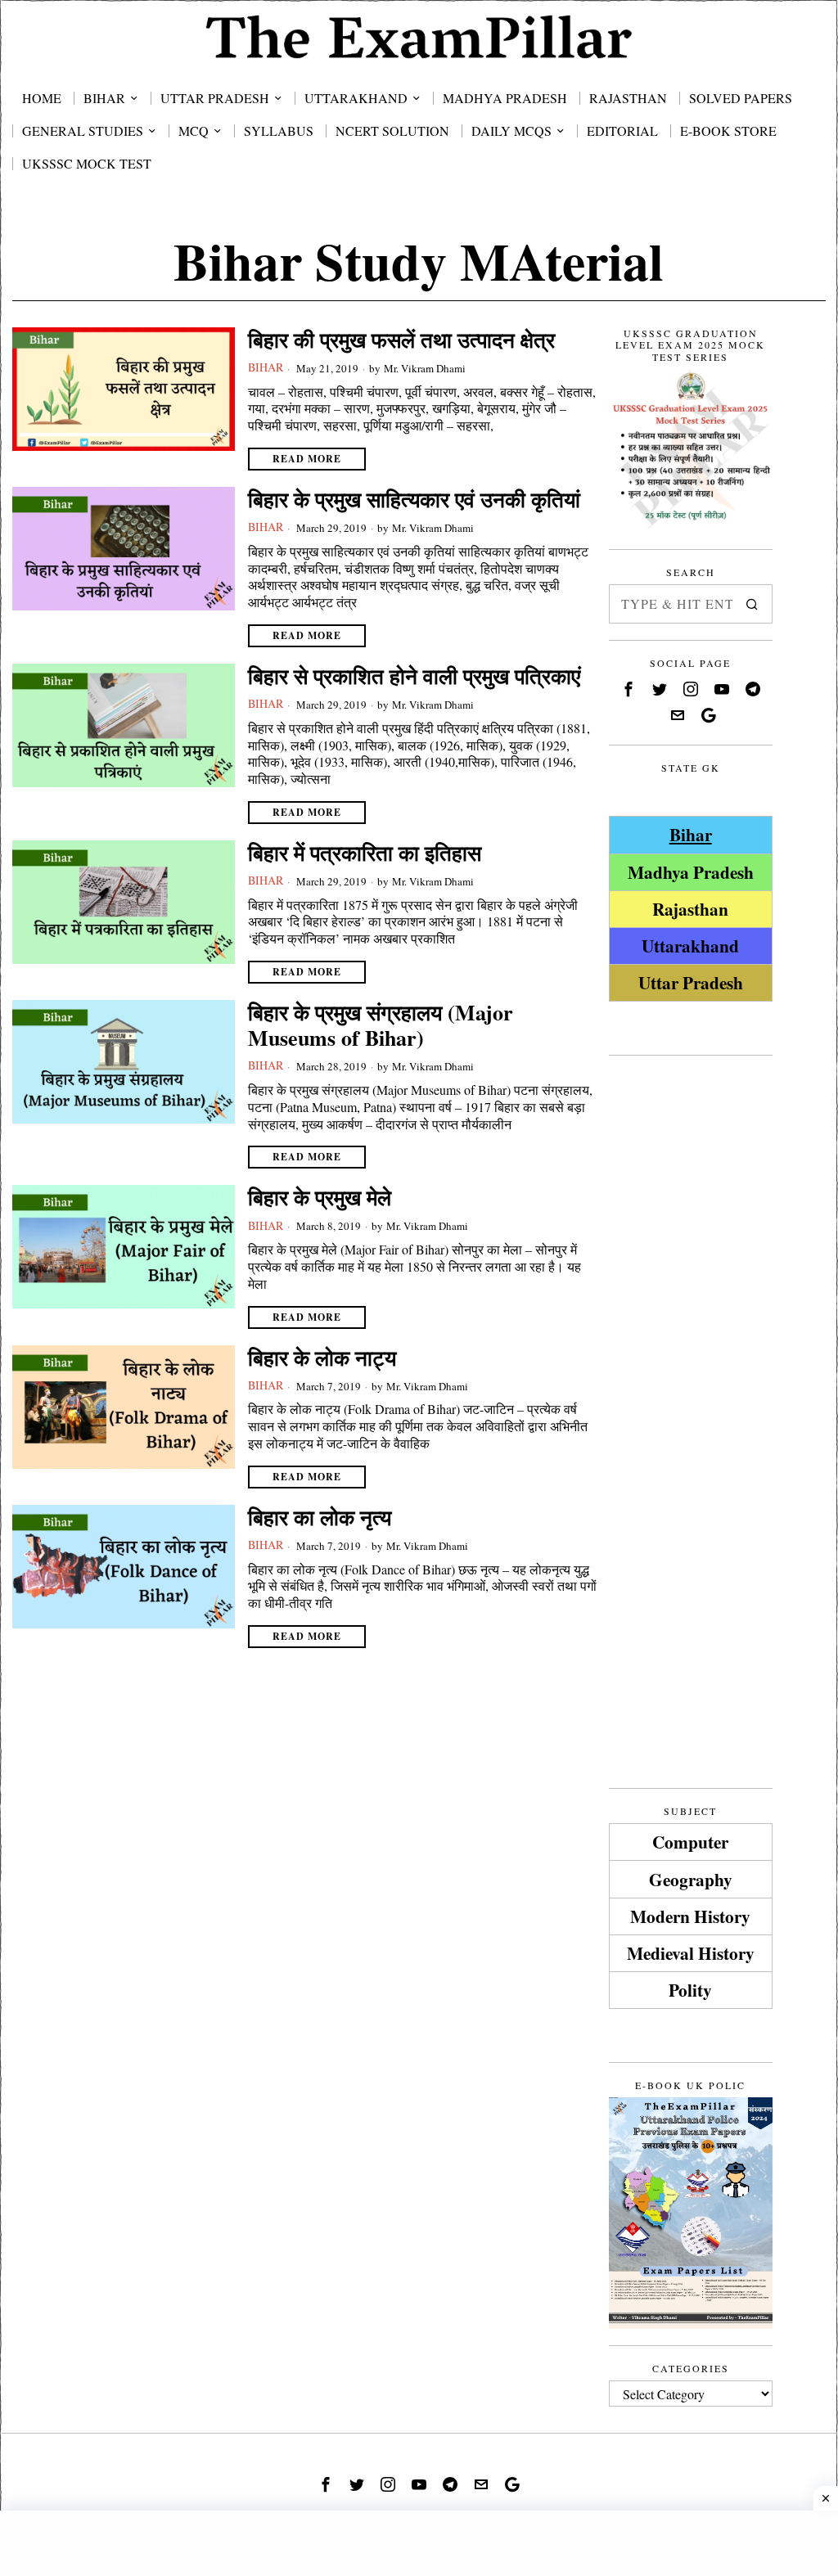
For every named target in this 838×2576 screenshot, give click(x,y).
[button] (753, 604)
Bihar (266, 367)
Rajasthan (690, 909)
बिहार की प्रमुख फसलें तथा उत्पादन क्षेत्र (401, 340)
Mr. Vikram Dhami (425, 368)
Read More (307, 459)
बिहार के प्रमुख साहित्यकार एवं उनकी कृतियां (414, 500)
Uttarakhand (690, 946)
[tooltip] (628, 689)
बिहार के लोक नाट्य (322, 1358)
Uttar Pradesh (691, 982)
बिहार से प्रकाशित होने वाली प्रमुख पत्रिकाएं (414, 676)
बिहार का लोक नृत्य (320, 1518)
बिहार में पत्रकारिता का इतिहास (365, 853)
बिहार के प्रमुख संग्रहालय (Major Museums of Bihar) (381, 1025)
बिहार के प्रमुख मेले (320, 1198)
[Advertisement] (691, 1317)
